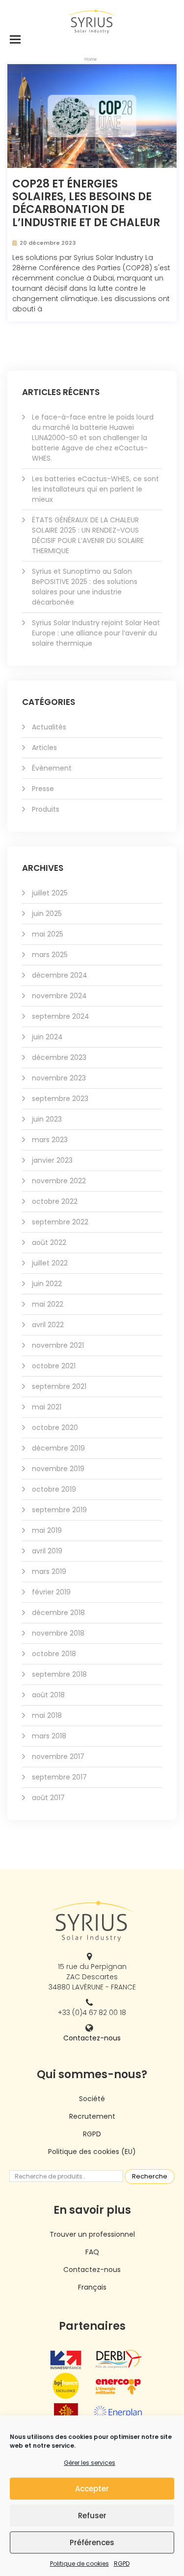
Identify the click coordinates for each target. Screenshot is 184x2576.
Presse (43, 789)
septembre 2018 (59, 1674)
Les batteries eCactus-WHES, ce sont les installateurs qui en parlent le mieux (95, 489)
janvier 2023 (52, 1160)
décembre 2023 (59, 1057)
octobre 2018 (54, 1654)
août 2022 (49, 1242)
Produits (46, 809)
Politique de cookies (79, 2564)
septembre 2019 (59, 1510)
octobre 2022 (55, 1201)
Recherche (150, 2176)
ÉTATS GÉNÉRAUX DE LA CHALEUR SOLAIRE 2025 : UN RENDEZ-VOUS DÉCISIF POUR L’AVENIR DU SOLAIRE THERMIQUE (88, 535)
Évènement (52, 768)
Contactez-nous (92, 2038)
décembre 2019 (58, 1448)
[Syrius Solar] (92, 21)
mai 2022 (48, 1304)
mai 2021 (47, 1407)
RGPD (122, 2564)
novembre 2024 (59, 996)
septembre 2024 (61, 1016)
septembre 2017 (59, 1777)
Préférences (92, 2542)
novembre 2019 (58, 1469)
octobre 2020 (55, 1428)
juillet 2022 (50, 1263)
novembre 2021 (58, 1345)
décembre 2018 (58, 1613)
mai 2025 (48, 934)
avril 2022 (48, 1325)
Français (92, 2287)
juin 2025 (47, 913)
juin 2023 (47, 1119)
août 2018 (48, 1695)
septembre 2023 (60, 1099)
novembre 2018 (58, 1633)
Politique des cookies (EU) (92, 2152)
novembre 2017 (58, 1756)
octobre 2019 (54, 1489)
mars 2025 (50, 955)
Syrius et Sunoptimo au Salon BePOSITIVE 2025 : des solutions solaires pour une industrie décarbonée (85, 587)
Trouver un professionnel (92, 2234)
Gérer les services (90, 2463)
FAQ (92, 2252)
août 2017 (48, 1798)
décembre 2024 (60, 975)
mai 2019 (47, 1530)
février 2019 (51, 1592)
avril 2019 (47, 1551)
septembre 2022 (60, 1222)
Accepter (92, 2489)
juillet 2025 (50, 893)
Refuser (92, 2516)
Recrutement (92, 2116)
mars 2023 (50, 1140)
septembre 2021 (59, 1386)
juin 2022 (47, 1284)
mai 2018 (47, 1715)
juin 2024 (47, 1037)
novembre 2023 (59, 1078)
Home (91, 59)
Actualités (49, 727)
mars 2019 (49, 1571)
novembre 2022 (59, 1181)
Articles (44, 748)
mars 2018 (49, 1736)
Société (92, 2099)
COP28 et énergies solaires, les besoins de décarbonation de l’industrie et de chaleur (86, 204)
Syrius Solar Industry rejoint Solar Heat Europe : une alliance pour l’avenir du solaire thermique (96, 633)
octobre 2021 (54, 1366)
